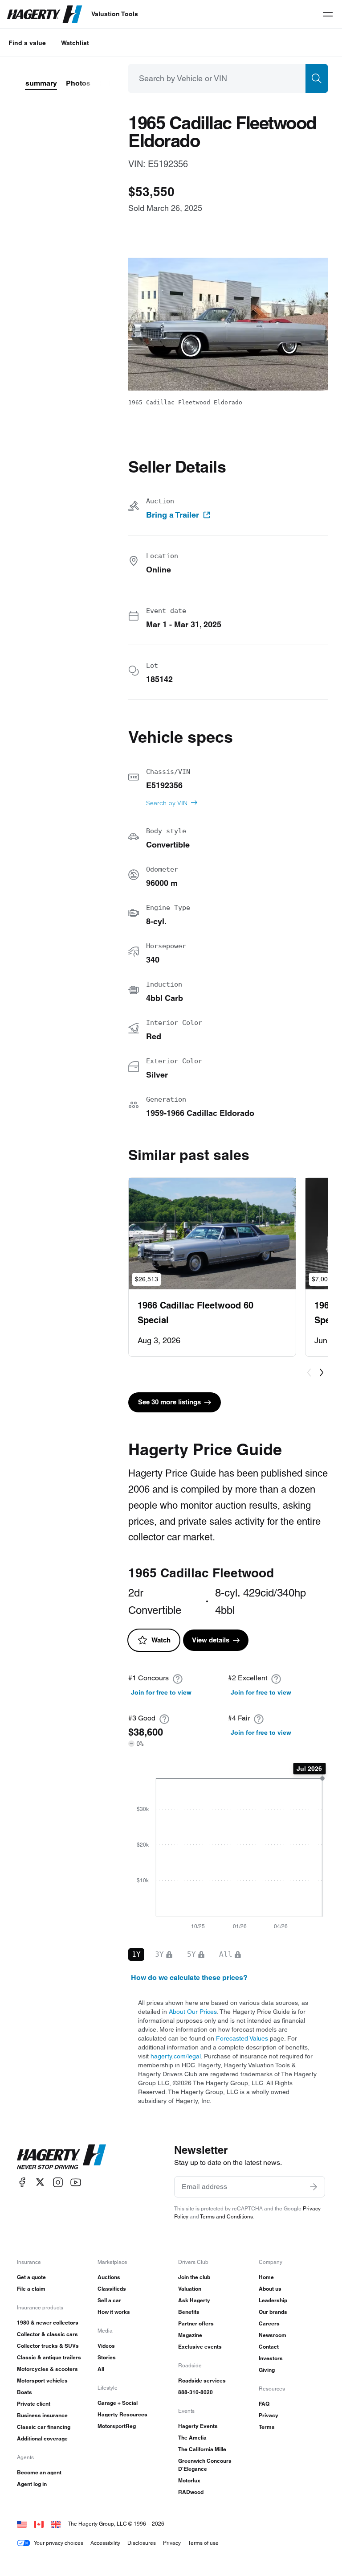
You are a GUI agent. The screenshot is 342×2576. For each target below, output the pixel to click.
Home (266, 2277)
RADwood (191, 2492)
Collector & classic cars (47, 2334)
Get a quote (31, 2277)
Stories (107, 2357)
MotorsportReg (117, 2426)
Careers (269, 2323)
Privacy (269, 2415)
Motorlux (189, 2480)
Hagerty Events (198, 2426)
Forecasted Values (242, 2038)
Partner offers (196, 2323)
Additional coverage (42, 2438)
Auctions (109, 2277)
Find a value (27, 43)
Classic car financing (44, 2427)
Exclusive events (200, 2347)
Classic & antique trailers (49, 2357)
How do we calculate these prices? (189, 1977)
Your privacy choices (59, 2543)
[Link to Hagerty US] (22, 2524)
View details (211, 1640)
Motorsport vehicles (42, 2381)
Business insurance (42, 2415)
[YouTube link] (76, 2182)
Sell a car (109, 2300)
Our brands (273, 2312)
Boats (24, 2392)
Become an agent (39, 2472)
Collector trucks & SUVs (48, 2346)
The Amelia (192, 2438)
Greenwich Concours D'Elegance (205, 2465)
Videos (106, 2346)
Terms (267, 2427)
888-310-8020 (195, 2392)
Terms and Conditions (226, 2216)
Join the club (194, 2277)
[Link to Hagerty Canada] (39, 2524)
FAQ (264, 2404)
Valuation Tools (115, 14)
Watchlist (75, 43)
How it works (114, 2312)
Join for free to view (161, 1692)
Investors (271, 2358)
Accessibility (105, 2543)
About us (270, 2289)
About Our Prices (193, 2012)
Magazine (190, 2335)
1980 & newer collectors (48, 2323)
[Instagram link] (58, 2182)
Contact (269, 2347)
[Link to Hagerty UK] (56, 2524)
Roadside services (202, 2381)
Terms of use (203, 2543)
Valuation (190, 2289)
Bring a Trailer (173, 515)
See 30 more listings (169, 1402)
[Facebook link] (22, 2182)
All (101, 2369)
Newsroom (273, 2335)
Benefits (189, 2312)
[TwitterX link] (40, 2182)
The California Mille (202, 2449)
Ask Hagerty (194, 2300)
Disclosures (142, 2543)
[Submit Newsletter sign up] (313, 2187)
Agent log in (32, 2484)
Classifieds (112, 2289)
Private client (34, 2404)
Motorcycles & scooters (47, 2369)
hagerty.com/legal (176, 2056)
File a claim (31, 2289)
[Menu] (328, 14)
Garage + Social (118, 2403)
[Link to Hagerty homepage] (61, 2157)
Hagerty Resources (122, 2414)
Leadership (273, 2300)
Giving (267, 2370)
